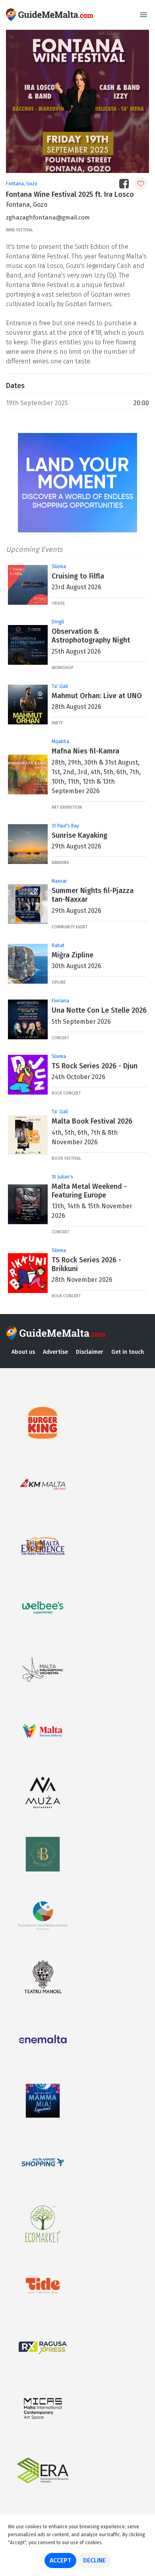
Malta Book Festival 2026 (92, 1121)
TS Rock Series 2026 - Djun (95, 1066)
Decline (94, 2560)
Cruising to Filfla (78, 576)
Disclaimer (90, 1352)
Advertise (55, 1352)
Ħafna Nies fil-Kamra (85, 751)
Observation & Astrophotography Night (91, 636)
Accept (60, 2560)
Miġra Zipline (73, 955)
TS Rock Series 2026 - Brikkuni (86, 1264)
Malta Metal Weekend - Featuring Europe (89, 1191)
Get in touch (128, 1352)
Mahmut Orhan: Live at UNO (97, 696)
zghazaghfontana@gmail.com (48, 217)
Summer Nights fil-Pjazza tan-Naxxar (93, 895)
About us (23, 1352)
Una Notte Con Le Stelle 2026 (99, 1010)
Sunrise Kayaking (79, 835)
